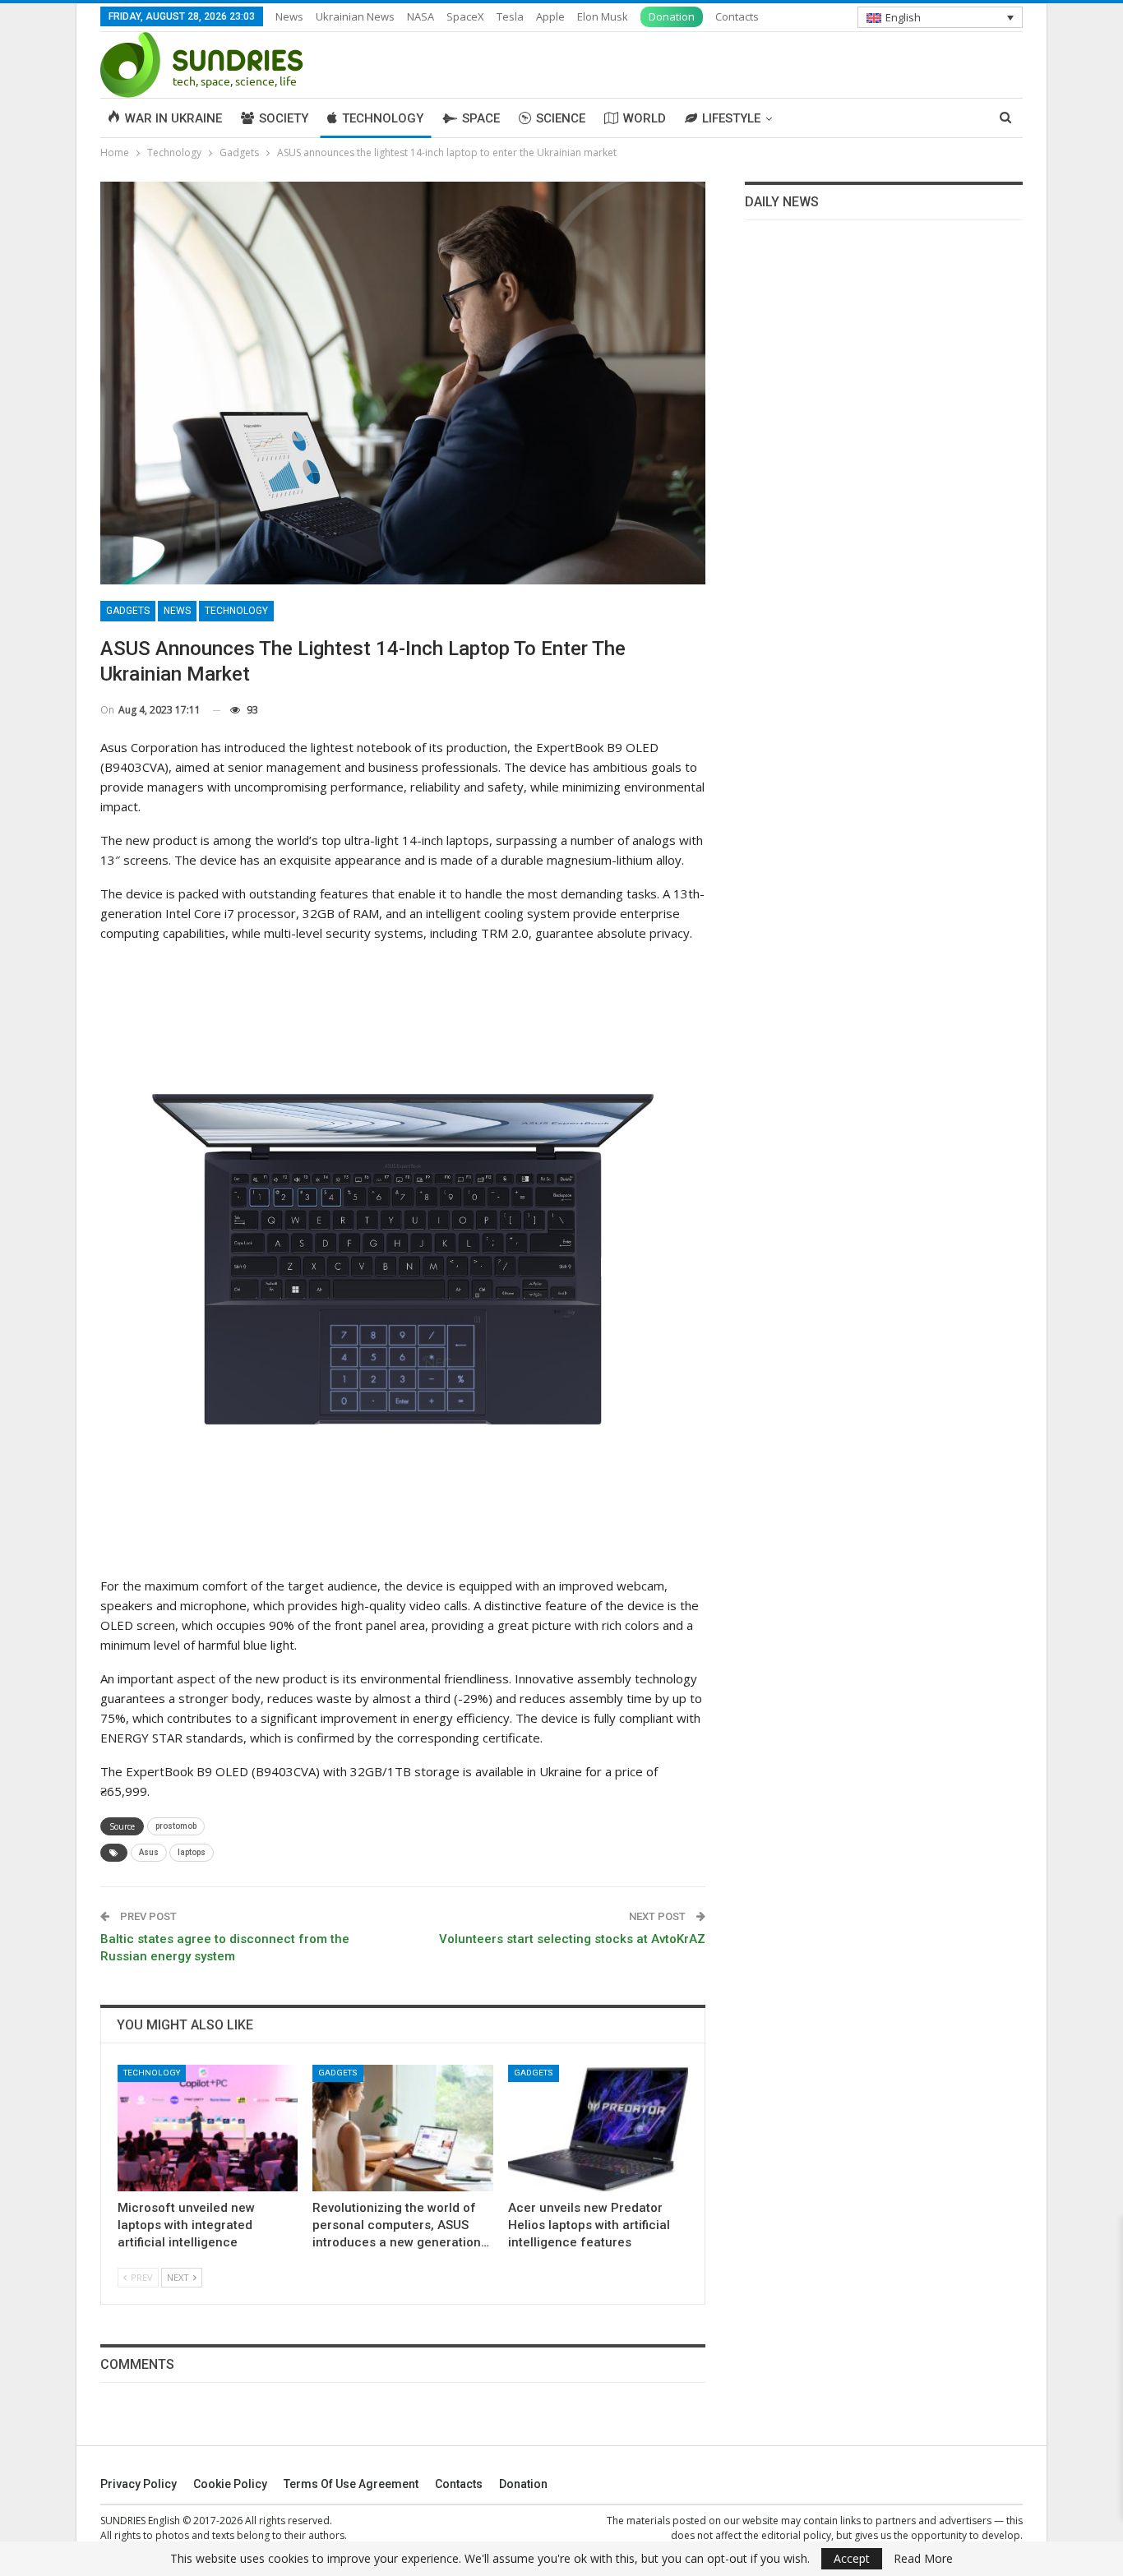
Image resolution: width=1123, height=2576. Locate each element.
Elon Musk (603, 16)
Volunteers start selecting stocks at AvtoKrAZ (572, 1939)
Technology (383, 118)
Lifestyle (731, 118)
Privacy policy (139, 2484)
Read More (923, 2559)
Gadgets (128, 611)
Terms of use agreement (351, 2484)
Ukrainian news (355, 16)
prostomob (176, 1826)
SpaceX (465, 16)
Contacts (737, 16)
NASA (421, 16)
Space (481, 118)
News (289, 16)
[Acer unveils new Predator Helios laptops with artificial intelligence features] (598, 2128)
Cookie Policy (230, 2484)
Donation (672, 16)
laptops (192, 1852)
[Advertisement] (884, 374)
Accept (852, 2558)
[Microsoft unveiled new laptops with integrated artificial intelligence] (208, 2128)
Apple (550, 16)
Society (284, 118)
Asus (149, 1852)
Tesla (510, 16)
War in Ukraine (173, 118)
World (645, 118)
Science (561, 118)
